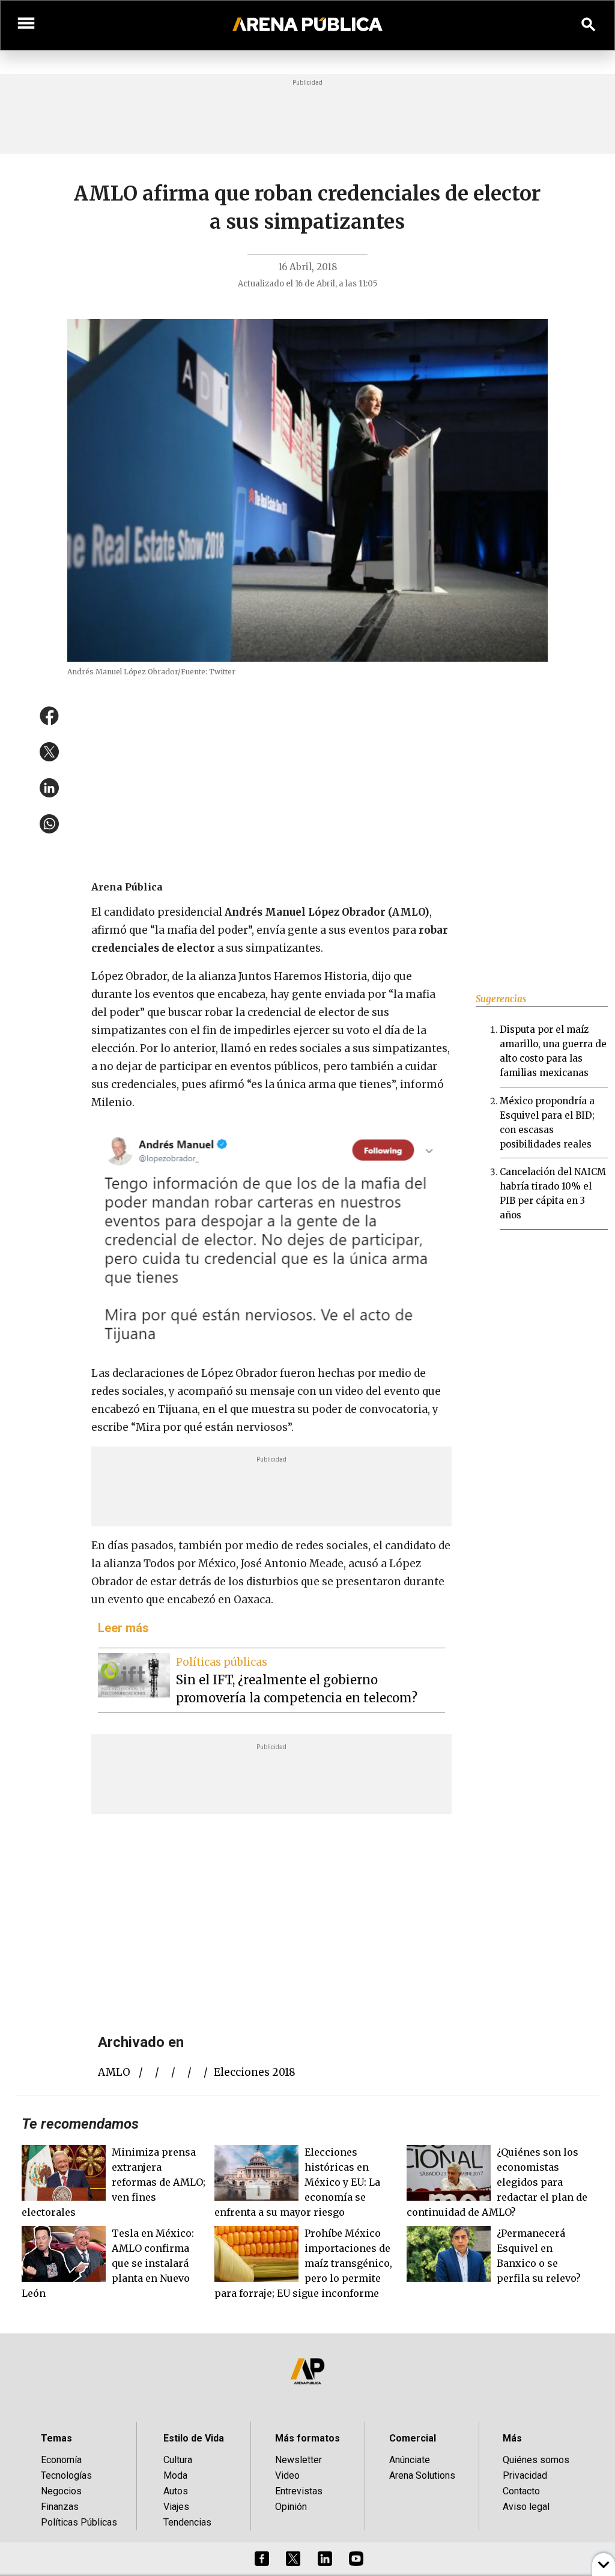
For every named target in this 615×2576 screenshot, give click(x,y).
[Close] (381, 1197)
